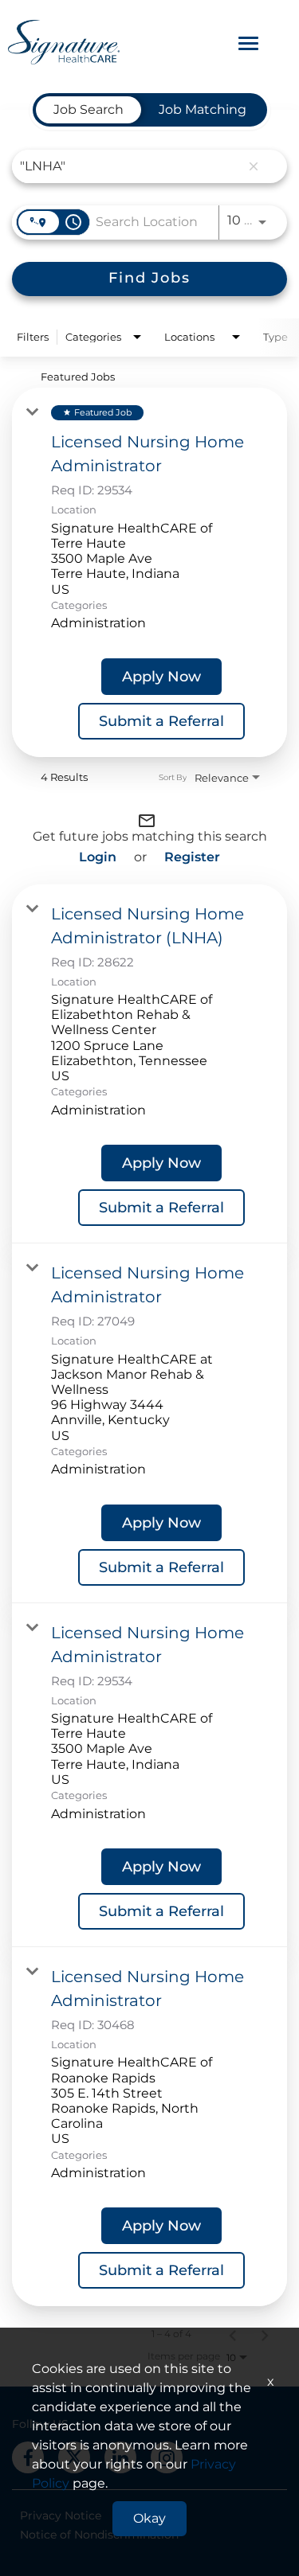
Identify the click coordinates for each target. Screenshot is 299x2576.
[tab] (89, 110)
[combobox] (130, 166)
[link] (149, 572)
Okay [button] (149, 2518)
